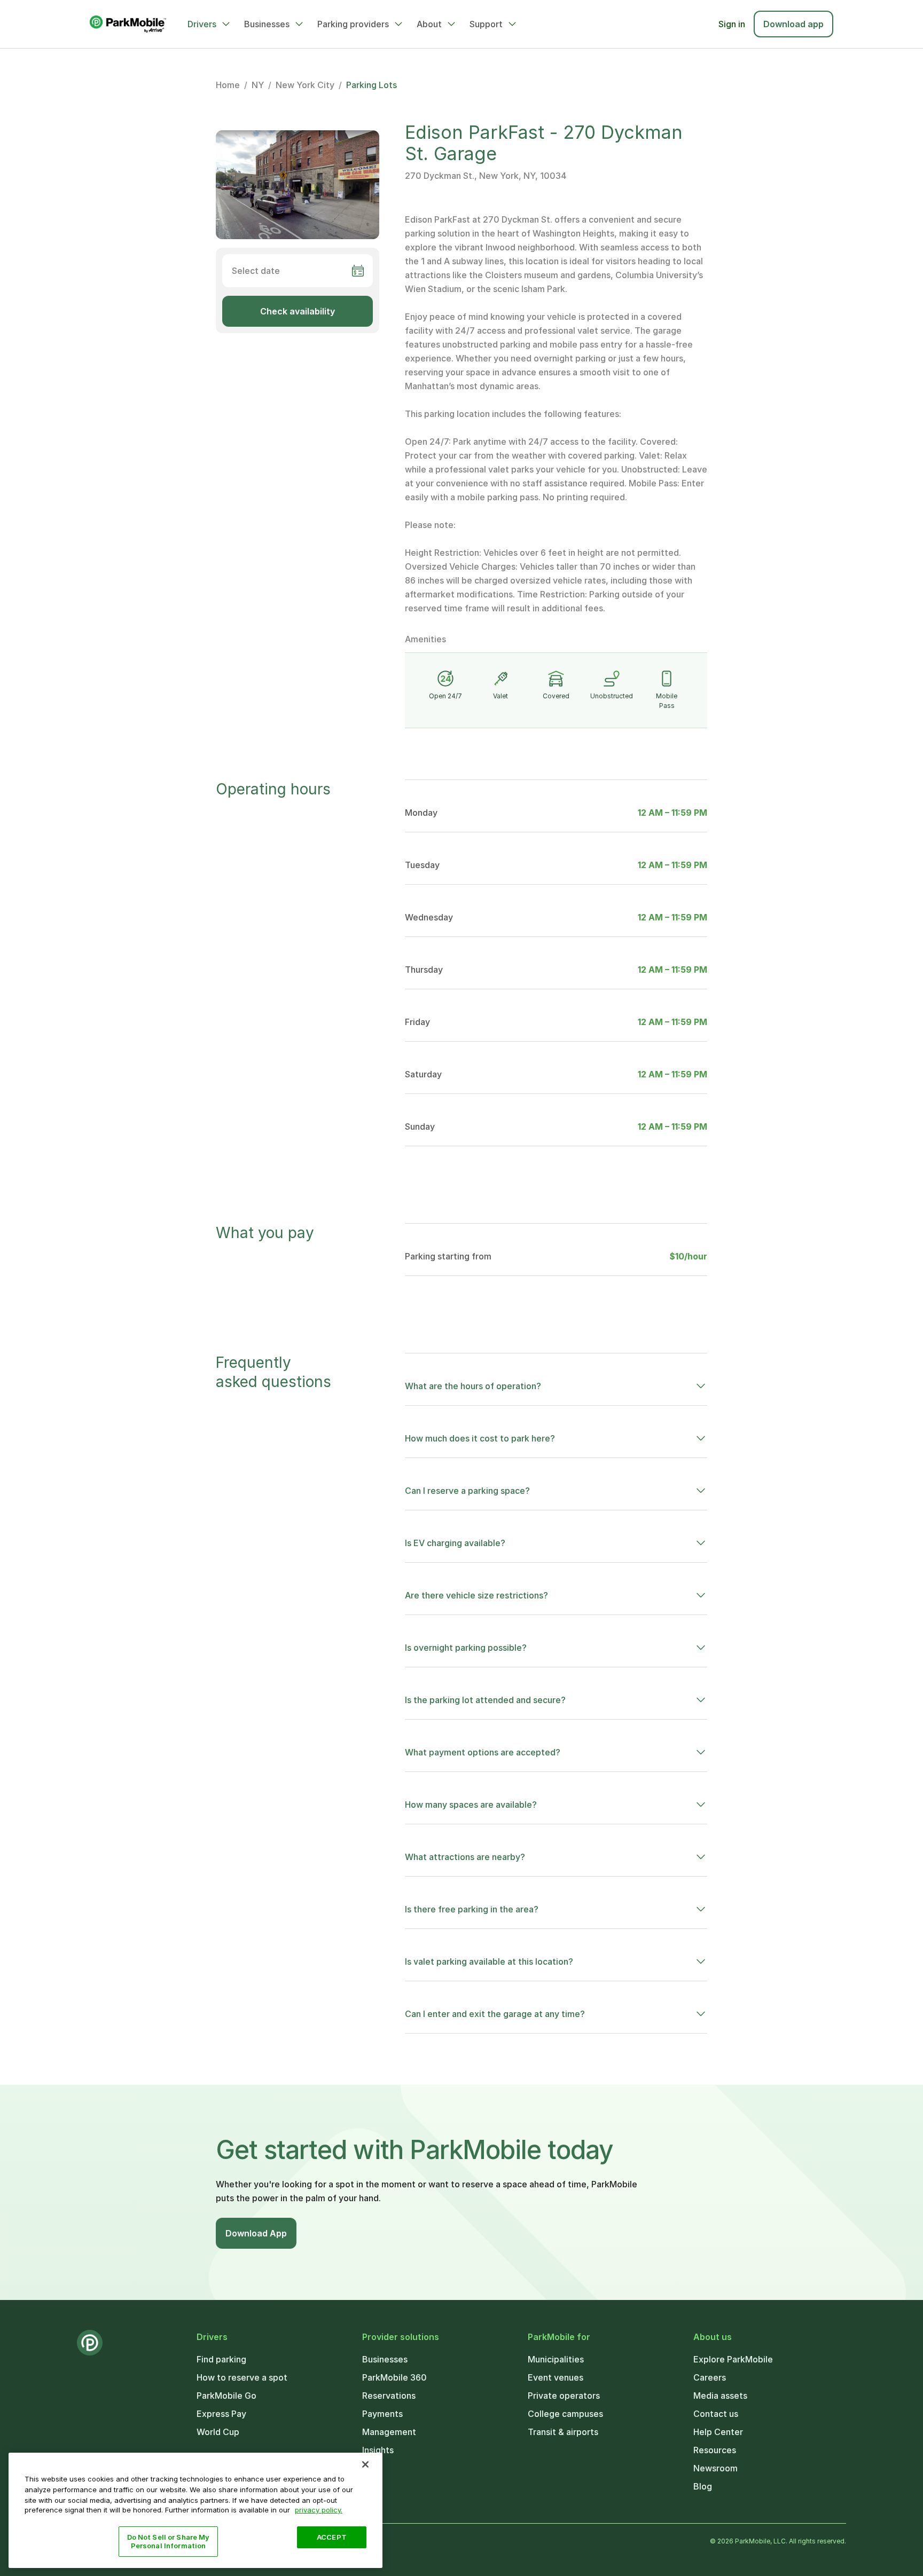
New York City (305, 85)
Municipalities (556, 2359)
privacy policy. (319, 2510)
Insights (378, 2450)
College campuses (565, 2414)
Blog (703, 2486)
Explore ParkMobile (733, 2359)
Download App (256, 2233)
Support (486, 24)
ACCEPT (332, 2537)
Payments (382, 2414)
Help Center (718, 2432)
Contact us (716, 2414)
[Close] (365, 2464)
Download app (793, 24)
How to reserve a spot (242, 2377)
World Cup (218, 2432)
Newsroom (715, 2468)
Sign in (732, 24)
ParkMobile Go (226, 2396)
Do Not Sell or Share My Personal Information (169, 2541)
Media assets (720, 2396)
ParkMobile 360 (394, 2377)
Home (228, 85)
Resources (715, 2450)
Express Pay (221, 2414)
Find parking (221, 2359)
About (429, 24)
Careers (710, 2377)
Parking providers (353, 24)
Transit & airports (563, 2432)
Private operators (564, 2396)
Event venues (556, 2377)
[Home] (128, 24)
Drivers (202, 24)
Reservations (389, 2396)
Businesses (267, 24)
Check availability (298, 311)
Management (389, 2432)
